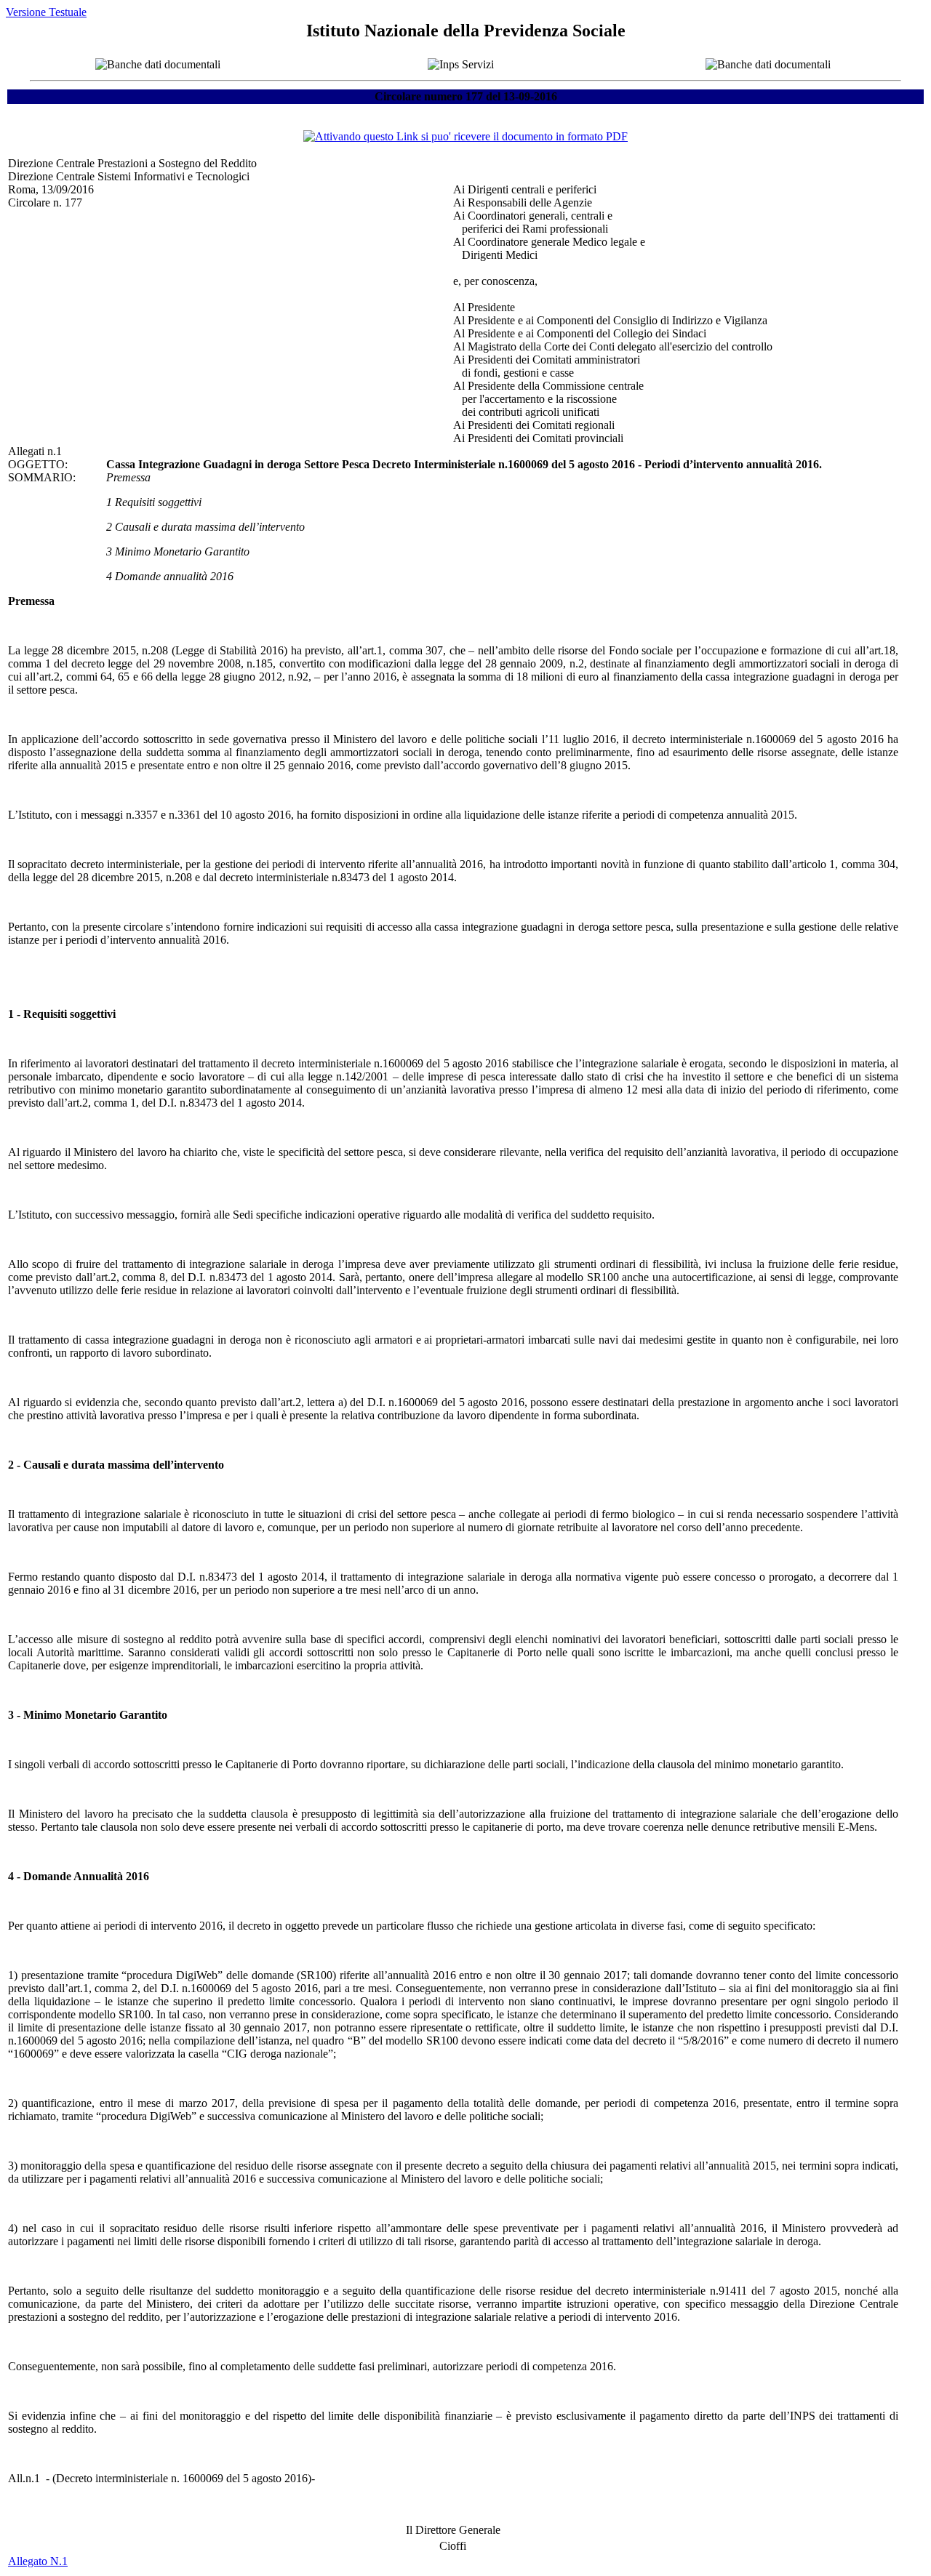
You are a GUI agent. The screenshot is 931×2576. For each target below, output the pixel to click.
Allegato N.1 (38, 2561)
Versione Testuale (46, 12)
